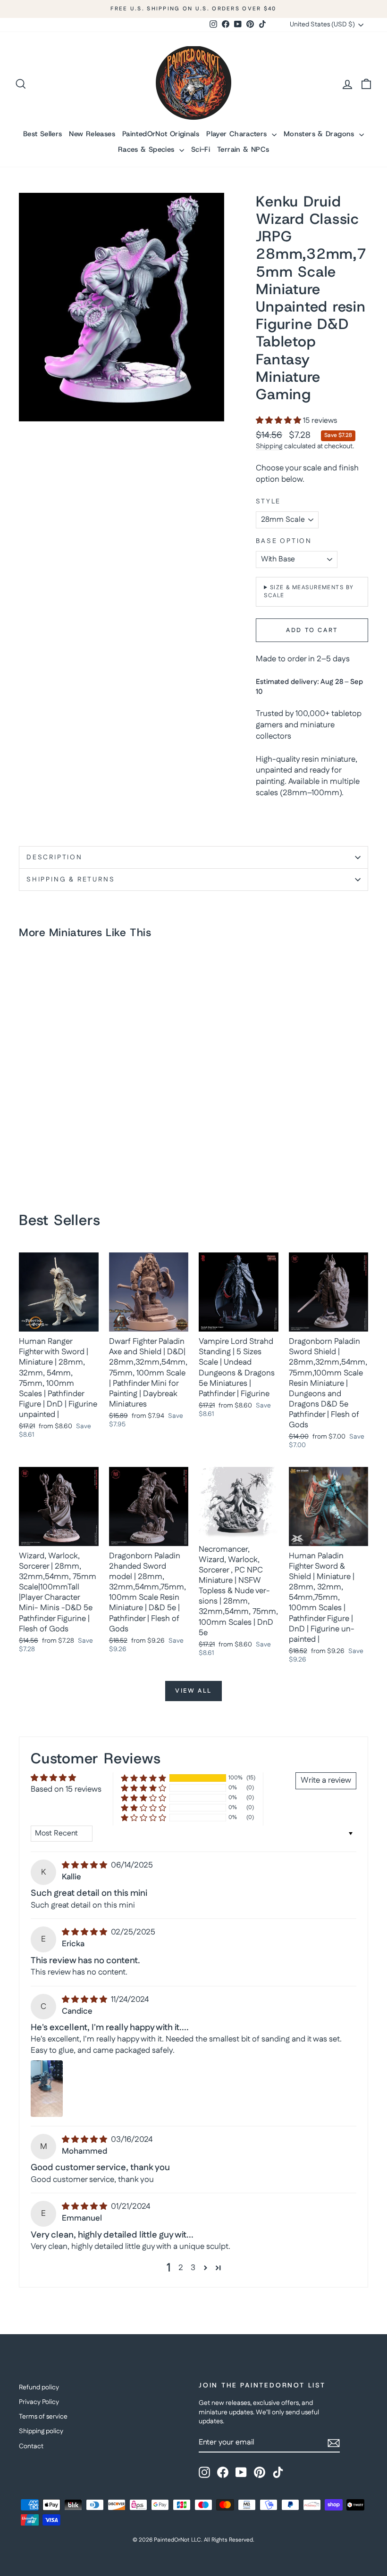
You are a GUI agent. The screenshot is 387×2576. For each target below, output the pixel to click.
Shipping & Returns (71, 880)
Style (268, 502)
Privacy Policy (39, 2402)
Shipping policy (41, 2431)
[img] (85, 1865)
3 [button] (193, 2268)
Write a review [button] (326, 1780)
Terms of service (43, 2417)
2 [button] (181, 2268)
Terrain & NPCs (243, 149)
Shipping (269, 446)
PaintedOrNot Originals (161, 134)
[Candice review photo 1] (47, 2089)
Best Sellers (43, 134)
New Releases (92, 134)
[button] (279, 421)
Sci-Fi (201, 149)
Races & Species (147, 149)
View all (193, 1691)
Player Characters (238, 134)
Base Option (284, 541)
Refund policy (39, 2387)
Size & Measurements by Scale (309, 592)
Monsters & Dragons (320, 134)
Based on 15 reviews (66, 1789)
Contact (31, 2446)
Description (55, 857)
